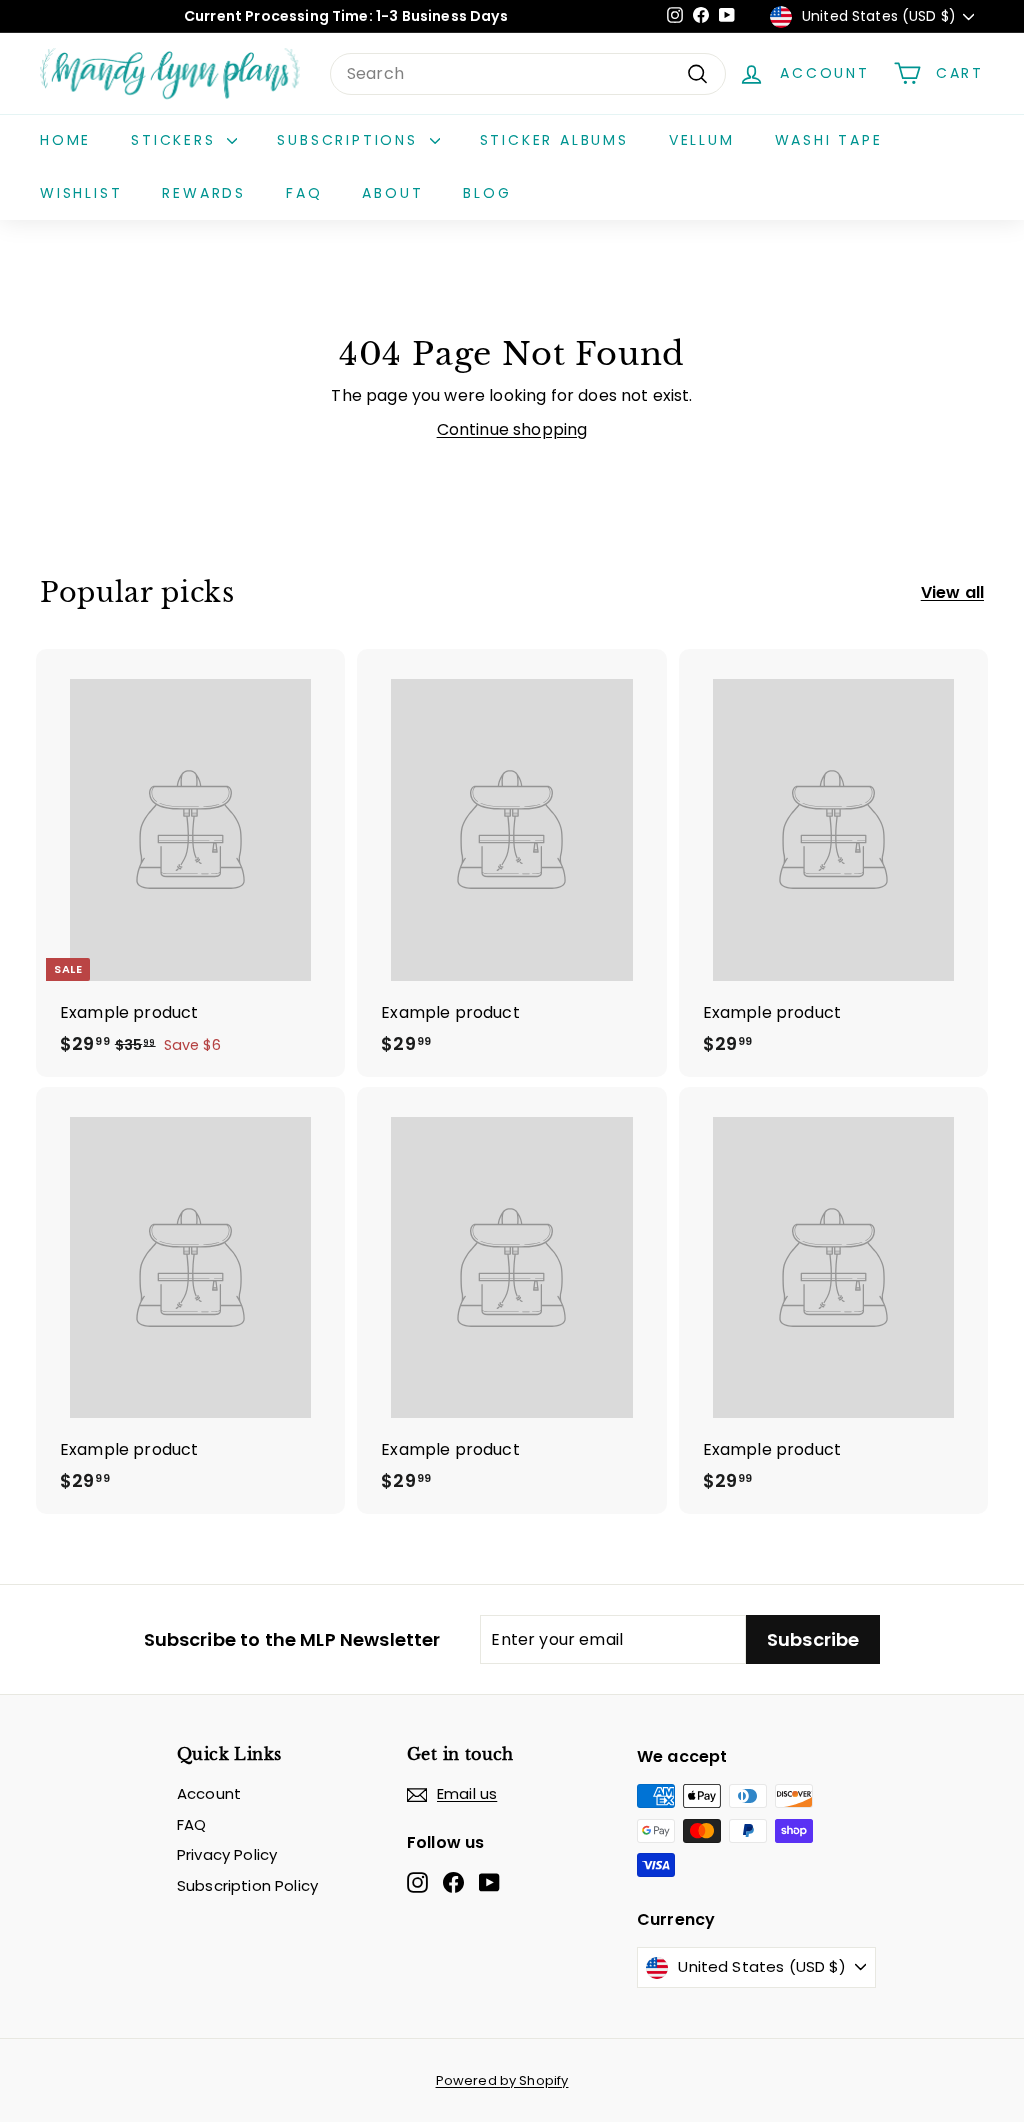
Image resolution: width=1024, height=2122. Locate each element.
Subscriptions (350, 140)
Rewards (204, 193)
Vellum (702, 140)
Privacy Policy (227, 1854)
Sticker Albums (554, 140)
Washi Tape (829, 140)
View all (952, 592)
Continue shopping (512, 429)
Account (209, 1793)
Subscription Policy (247, 1885)
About (392, 193)
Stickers (176, 140)
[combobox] (528, 74)
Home (65, 140)
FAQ (304, 193)
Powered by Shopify (502, 2080)
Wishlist (81, 193)
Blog (487, 193)
